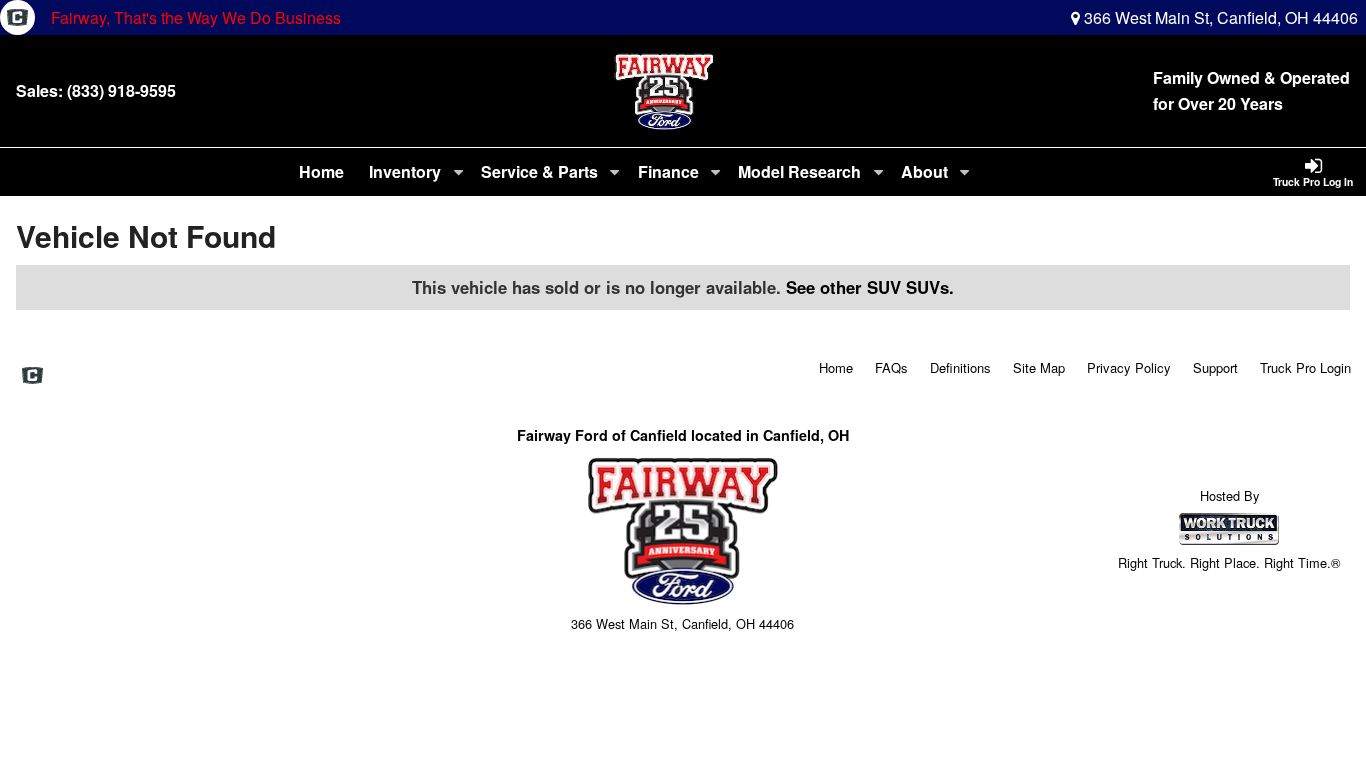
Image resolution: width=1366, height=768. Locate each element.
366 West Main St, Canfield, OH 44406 (1219, 17)
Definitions (960, 367)
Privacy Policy (1129, 367)
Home (321, 171)
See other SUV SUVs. (870, 287)
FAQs (891, 367)
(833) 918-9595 (121, 90)
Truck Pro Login (1305, 367)
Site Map (1039, 367)
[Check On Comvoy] (17, 18)
